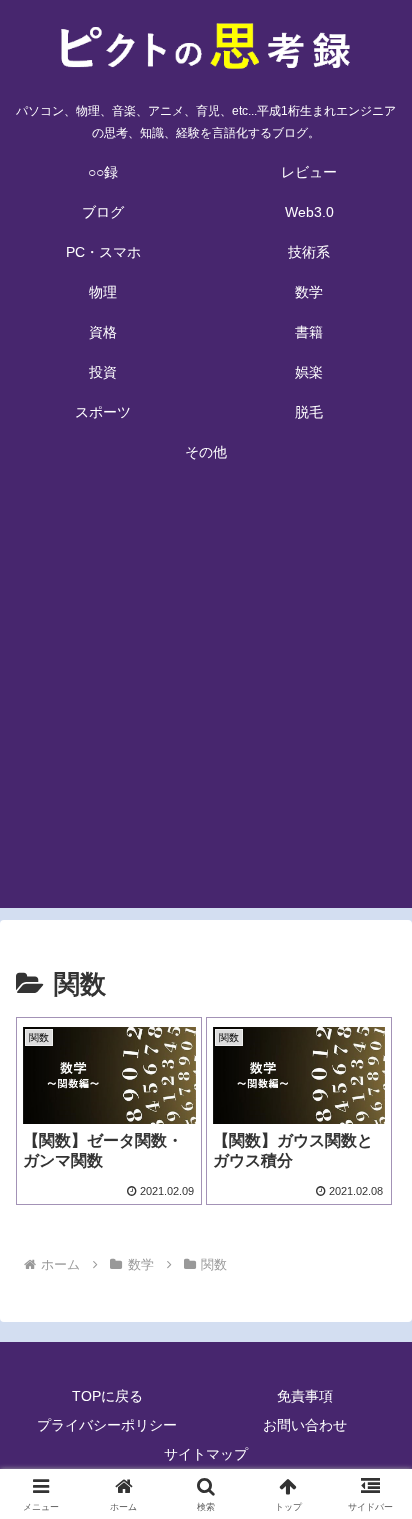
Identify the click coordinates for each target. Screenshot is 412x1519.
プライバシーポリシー (107, 1425)
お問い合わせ (305, 1425)
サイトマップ (206, 1454)
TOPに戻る (107, 1396)
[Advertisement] (206, 702)
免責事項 (305, 1396)
